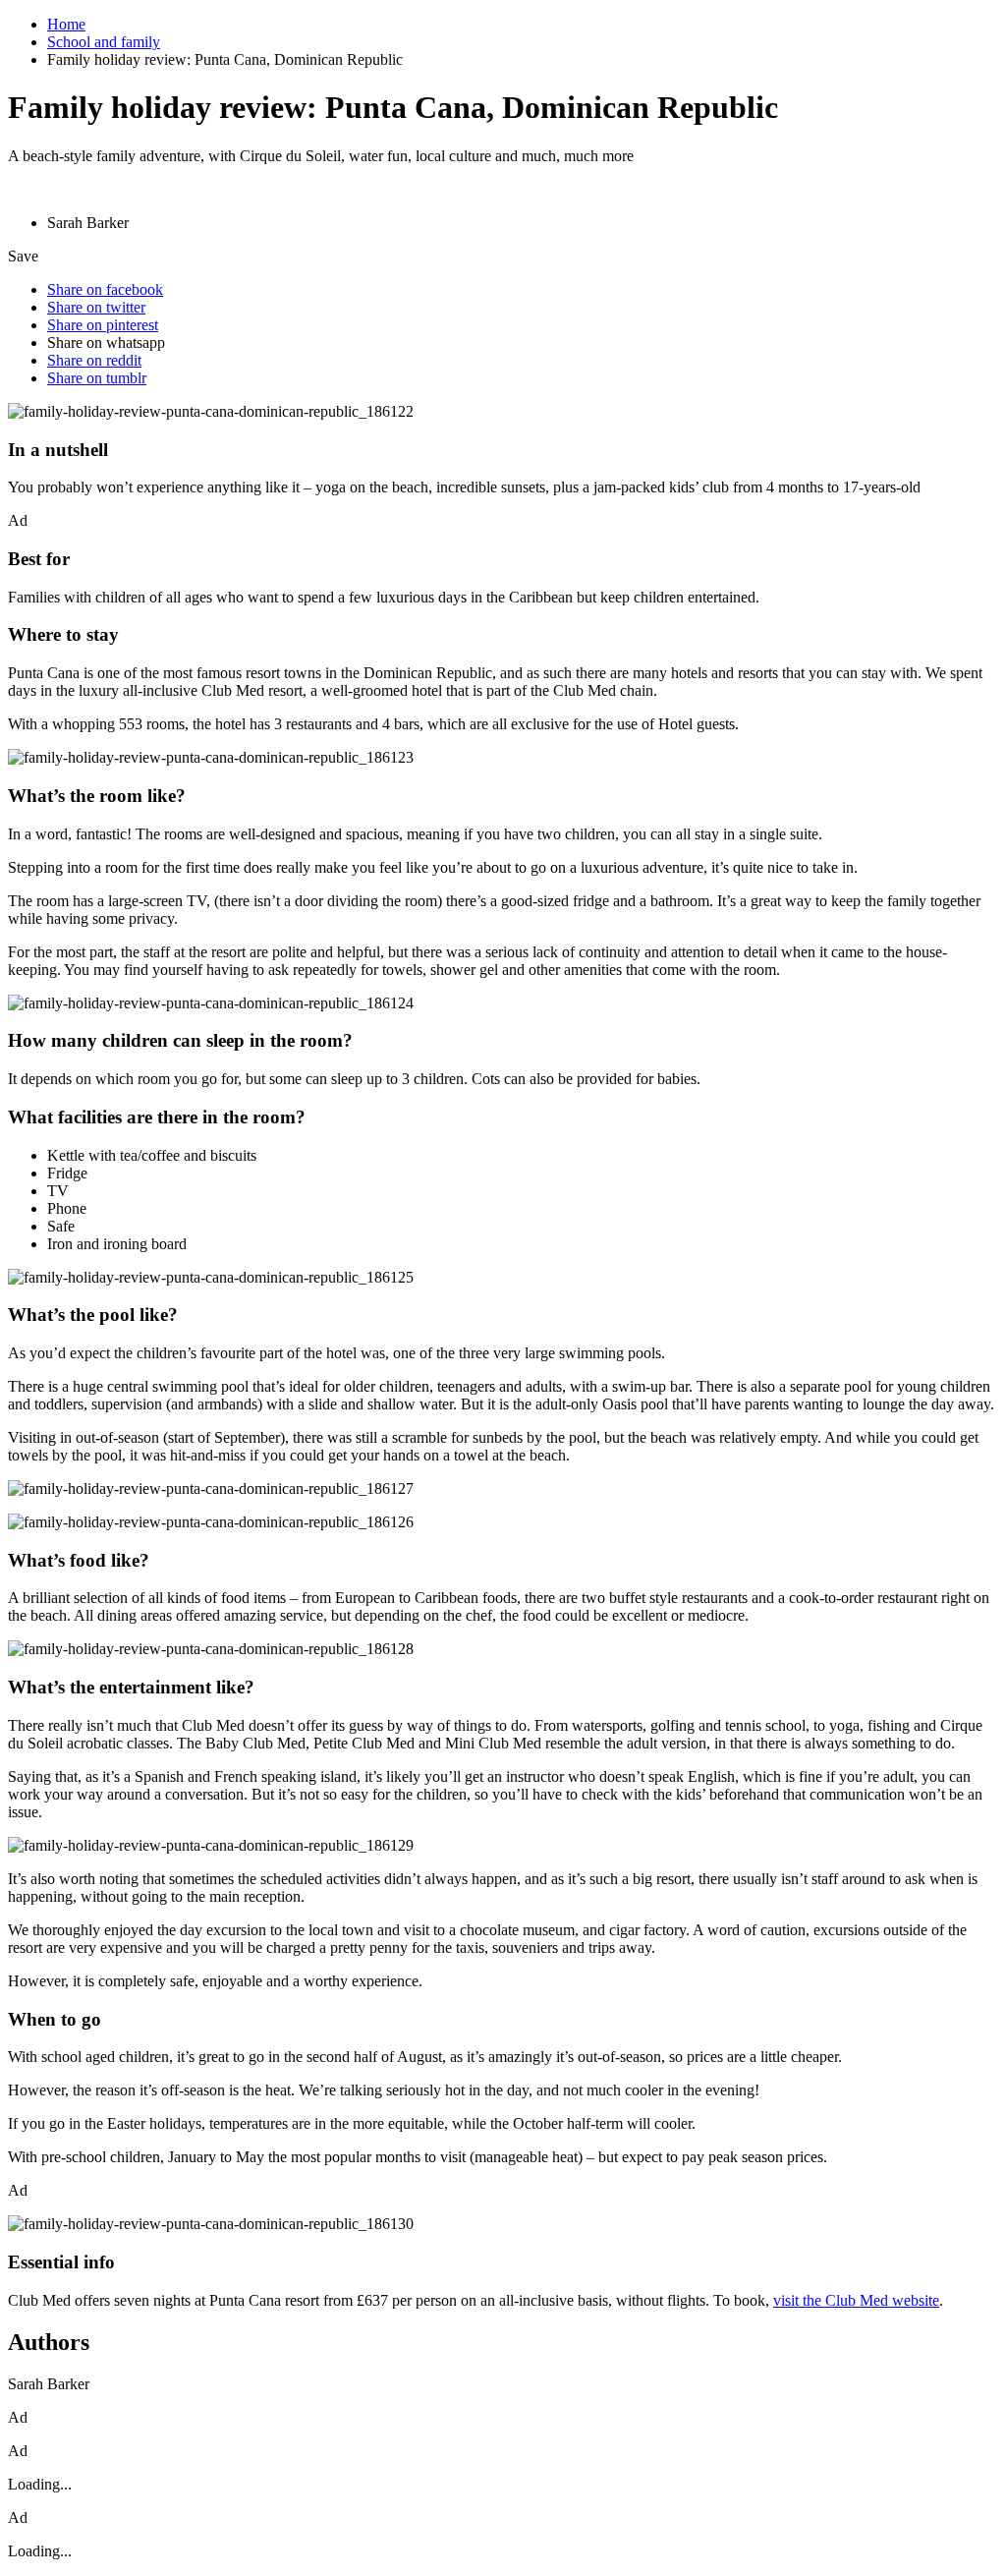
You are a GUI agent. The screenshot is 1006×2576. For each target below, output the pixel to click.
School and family (104, 42)
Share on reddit (94, 360)
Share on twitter (96, 307)
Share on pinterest (103, 325)
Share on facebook (105, 289)
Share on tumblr (97, 378)
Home (66, 24)
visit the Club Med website (856, 2300)
